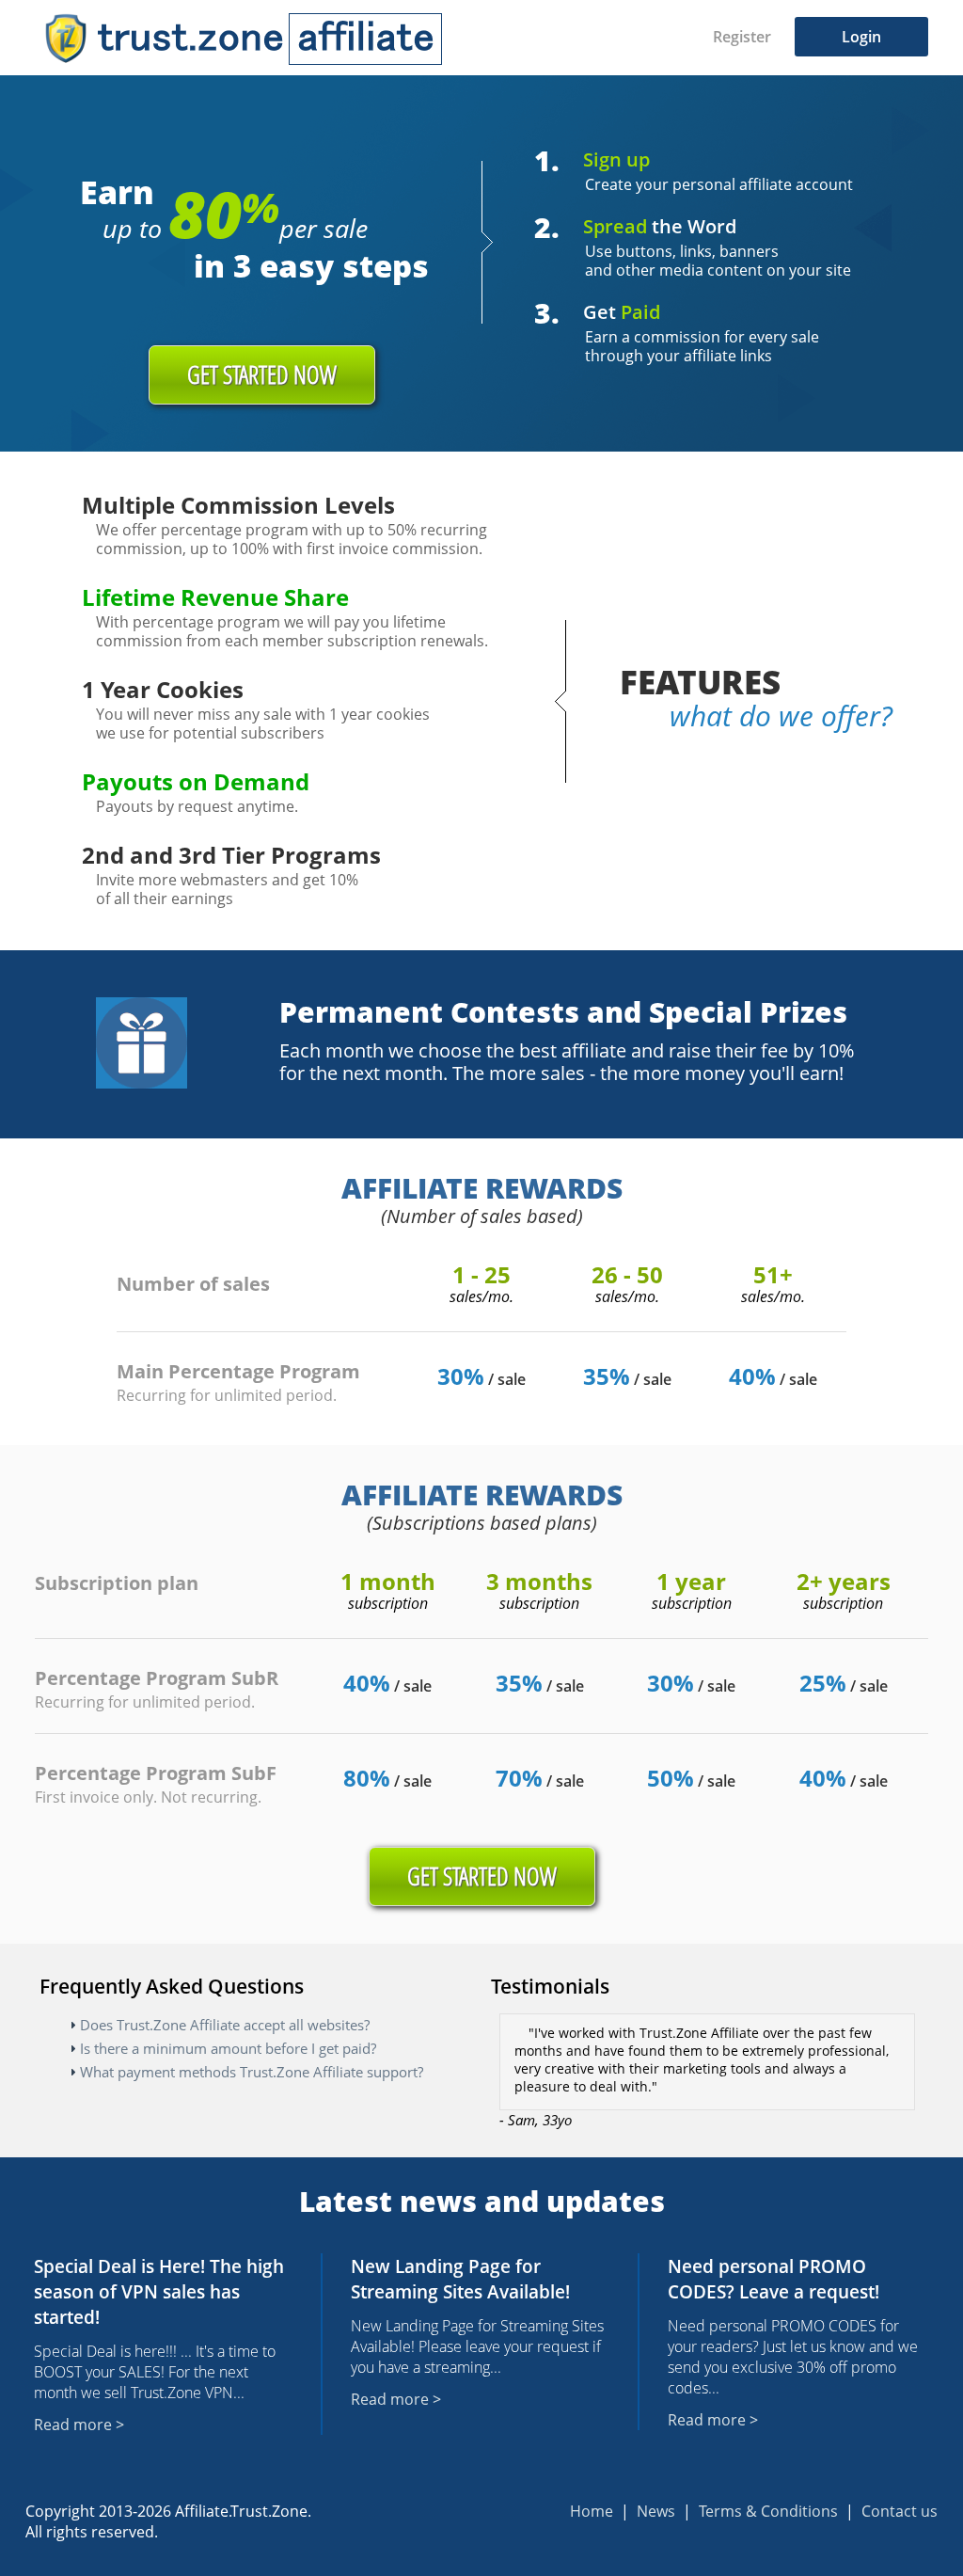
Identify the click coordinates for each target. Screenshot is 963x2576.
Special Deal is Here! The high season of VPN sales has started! (159, 2291)
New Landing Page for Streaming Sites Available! (460, 2279)
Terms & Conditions (768, 2511)
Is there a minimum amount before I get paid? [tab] (228, 2048)
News (656, 2511)
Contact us (900, 2511)
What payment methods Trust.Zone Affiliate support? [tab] (252, 2072)
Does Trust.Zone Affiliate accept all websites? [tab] (225, 2025)
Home (592, 2511)
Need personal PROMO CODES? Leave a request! (774, 2279)
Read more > (79, 2425)
